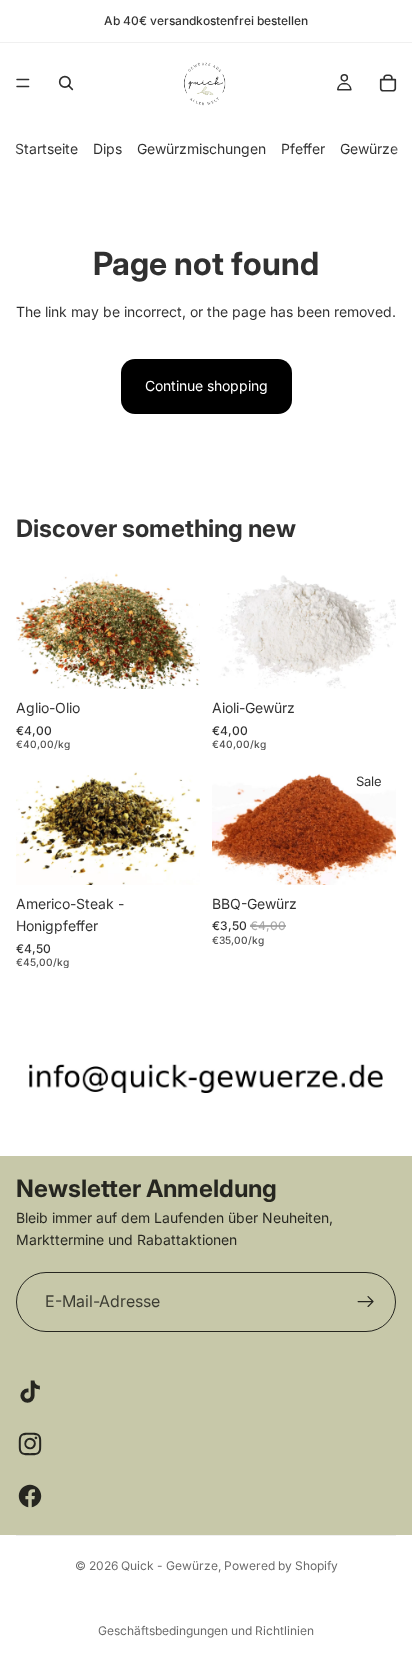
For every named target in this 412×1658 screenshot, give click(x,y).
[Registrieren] (366, 1301)
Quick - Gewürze (169, 1565)
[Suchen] (66, 83)
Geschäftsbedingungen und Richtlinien (206, 1630)
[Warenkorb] (388, 83)
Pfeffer (303, 148)
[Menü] (23, 83)
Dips (107, 148)
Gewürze (369, 148)
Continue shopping (206, 385)
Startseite (46, 148)
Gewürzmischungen (201, 148)
